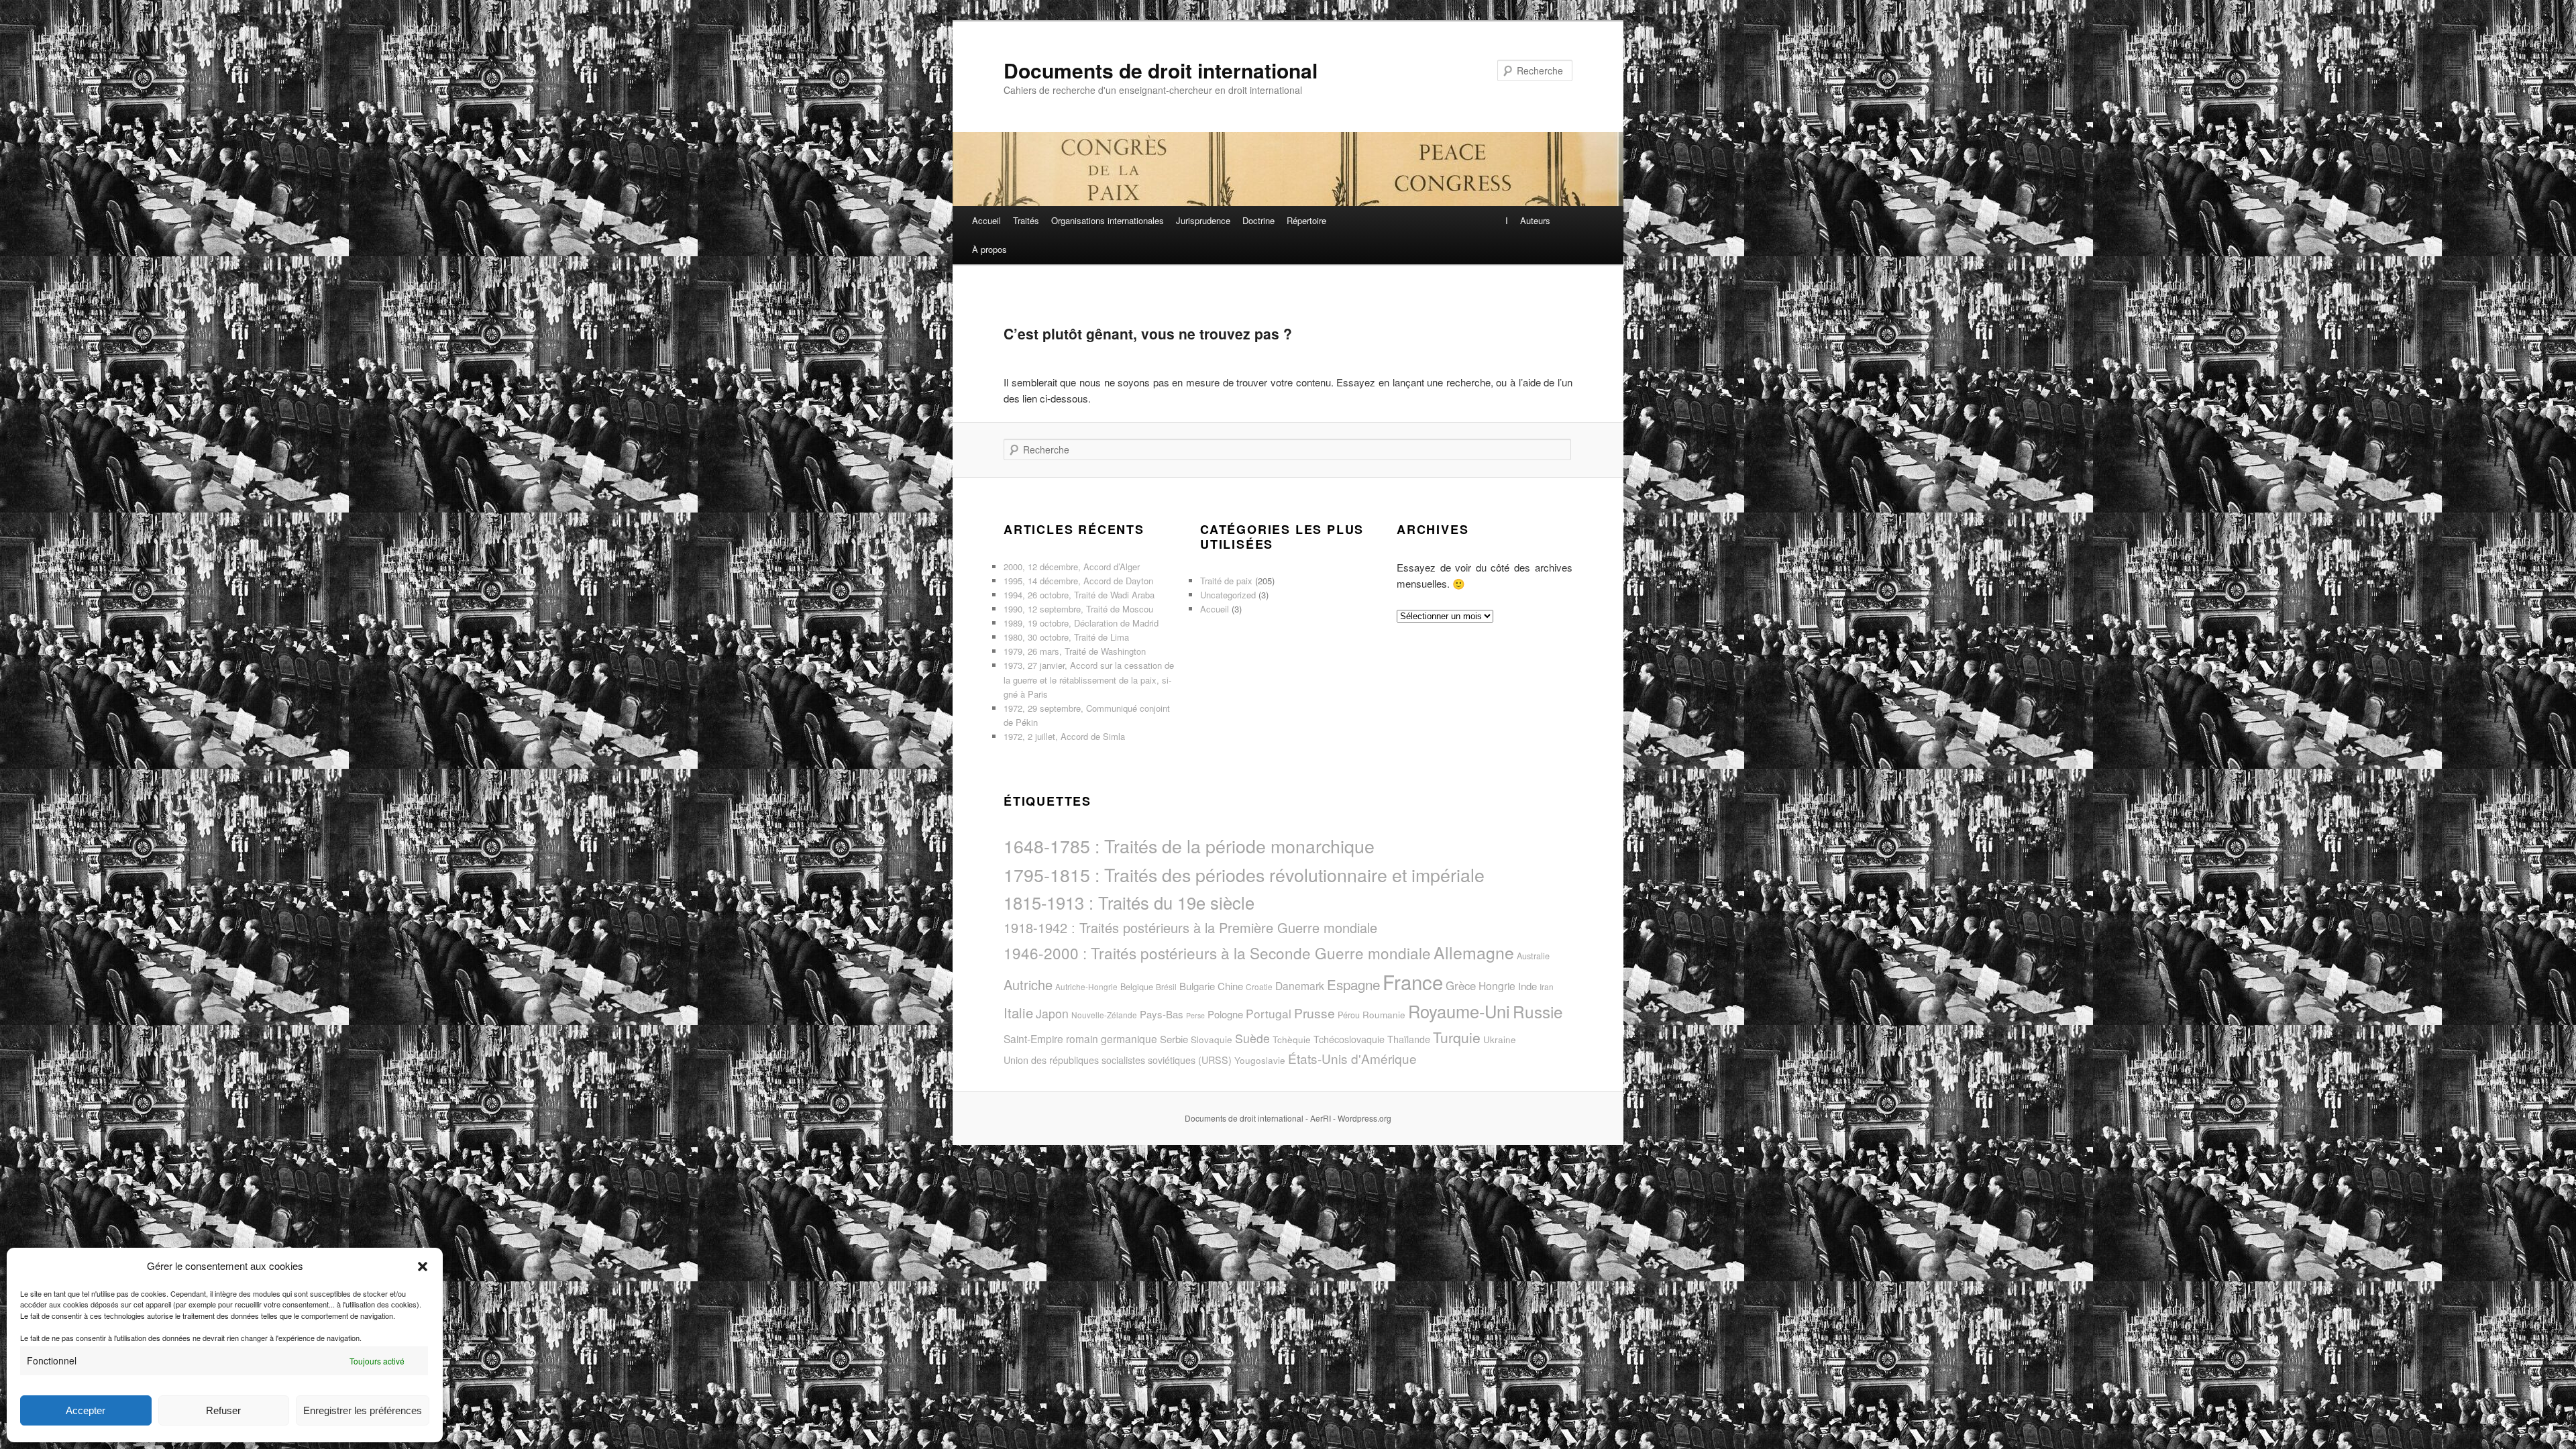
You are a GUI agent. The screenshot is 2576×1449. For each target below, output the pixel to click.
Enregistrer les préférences (363, 1410)
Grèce (1461, 985)
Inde (1527, 986)
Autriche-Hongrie (1086, 986)
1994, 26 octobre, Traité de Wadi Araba (1079, 595)
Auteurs (1535, 220)
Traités (1026, 220)
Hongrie (1497, 985)
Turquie (1457, 1037)
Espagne (1353, 984)
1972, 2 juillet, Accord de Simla (1064, 736)
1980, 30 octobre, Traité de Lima (1066, 637)
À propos (989, 249)
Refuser (223, 1410)
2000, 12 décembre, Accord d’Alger (1072, 567)
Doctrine (1258, 220)
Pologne (1225, 1014)
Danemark (1300, 985)
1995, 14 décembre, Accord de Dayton (1078, 581)
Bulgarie (1197, 986)
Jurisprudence (1203, 220)
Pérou (1349, 1015)
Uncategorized (1228, 595)
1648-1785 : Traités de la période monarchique (1189, 846)
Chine (1230, 986)
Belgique (1137, 986)
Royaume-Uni (1459, 1011)
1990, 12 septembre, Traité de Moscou (1078, 609)
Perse (1195, 1015)
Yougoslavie (1260, 1060)
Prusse (1314, 1013)
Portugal (1269, 1013)
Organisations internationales (1108, 220)
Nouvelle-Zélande (1104, 1015)
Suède (1252, 1038)
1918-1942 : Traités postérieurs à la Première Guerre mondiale (1190, 927)
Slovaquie (1212, 1039)
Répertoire (1306, 220)
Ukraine (1500, 1039)
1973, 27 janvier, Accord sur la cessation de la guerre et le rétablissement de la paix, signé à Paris (1089, 679)
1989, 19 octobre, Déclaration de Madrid (1081, 623)
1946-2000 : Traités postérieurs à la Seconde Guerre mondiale (1217, 953)
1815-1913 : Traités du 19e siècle (1129, 902)
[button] (423, 1267)
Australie (1533, 956)
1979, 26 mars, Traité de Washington (1075, 651)
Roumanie (1384, 1015)
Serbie (1174, 1039)
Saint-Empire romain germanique (1080, 1038)
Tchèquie (1292, 1039)
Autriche (1028, 984)
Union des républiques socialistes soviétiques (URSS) (1118, 1060)
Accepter (86, 1410)
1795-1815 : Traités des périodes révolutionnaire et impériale (1244, 874)
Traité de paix (1226, 581)
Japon (1052, 1013)
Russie (1538, 1011)
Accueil (986, 220)
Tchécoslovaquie (1349, 1039)
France (1413, 981)
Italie (1018, 1013)
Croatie (1259, 986)
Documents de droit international (1161, 70)
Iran (1547, 986)
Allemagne (1474, 952)
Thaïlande (1409, 1039)
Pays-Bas (1162, 1014)
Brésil (1166, 986)
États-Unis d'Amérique (1352, 1058)
